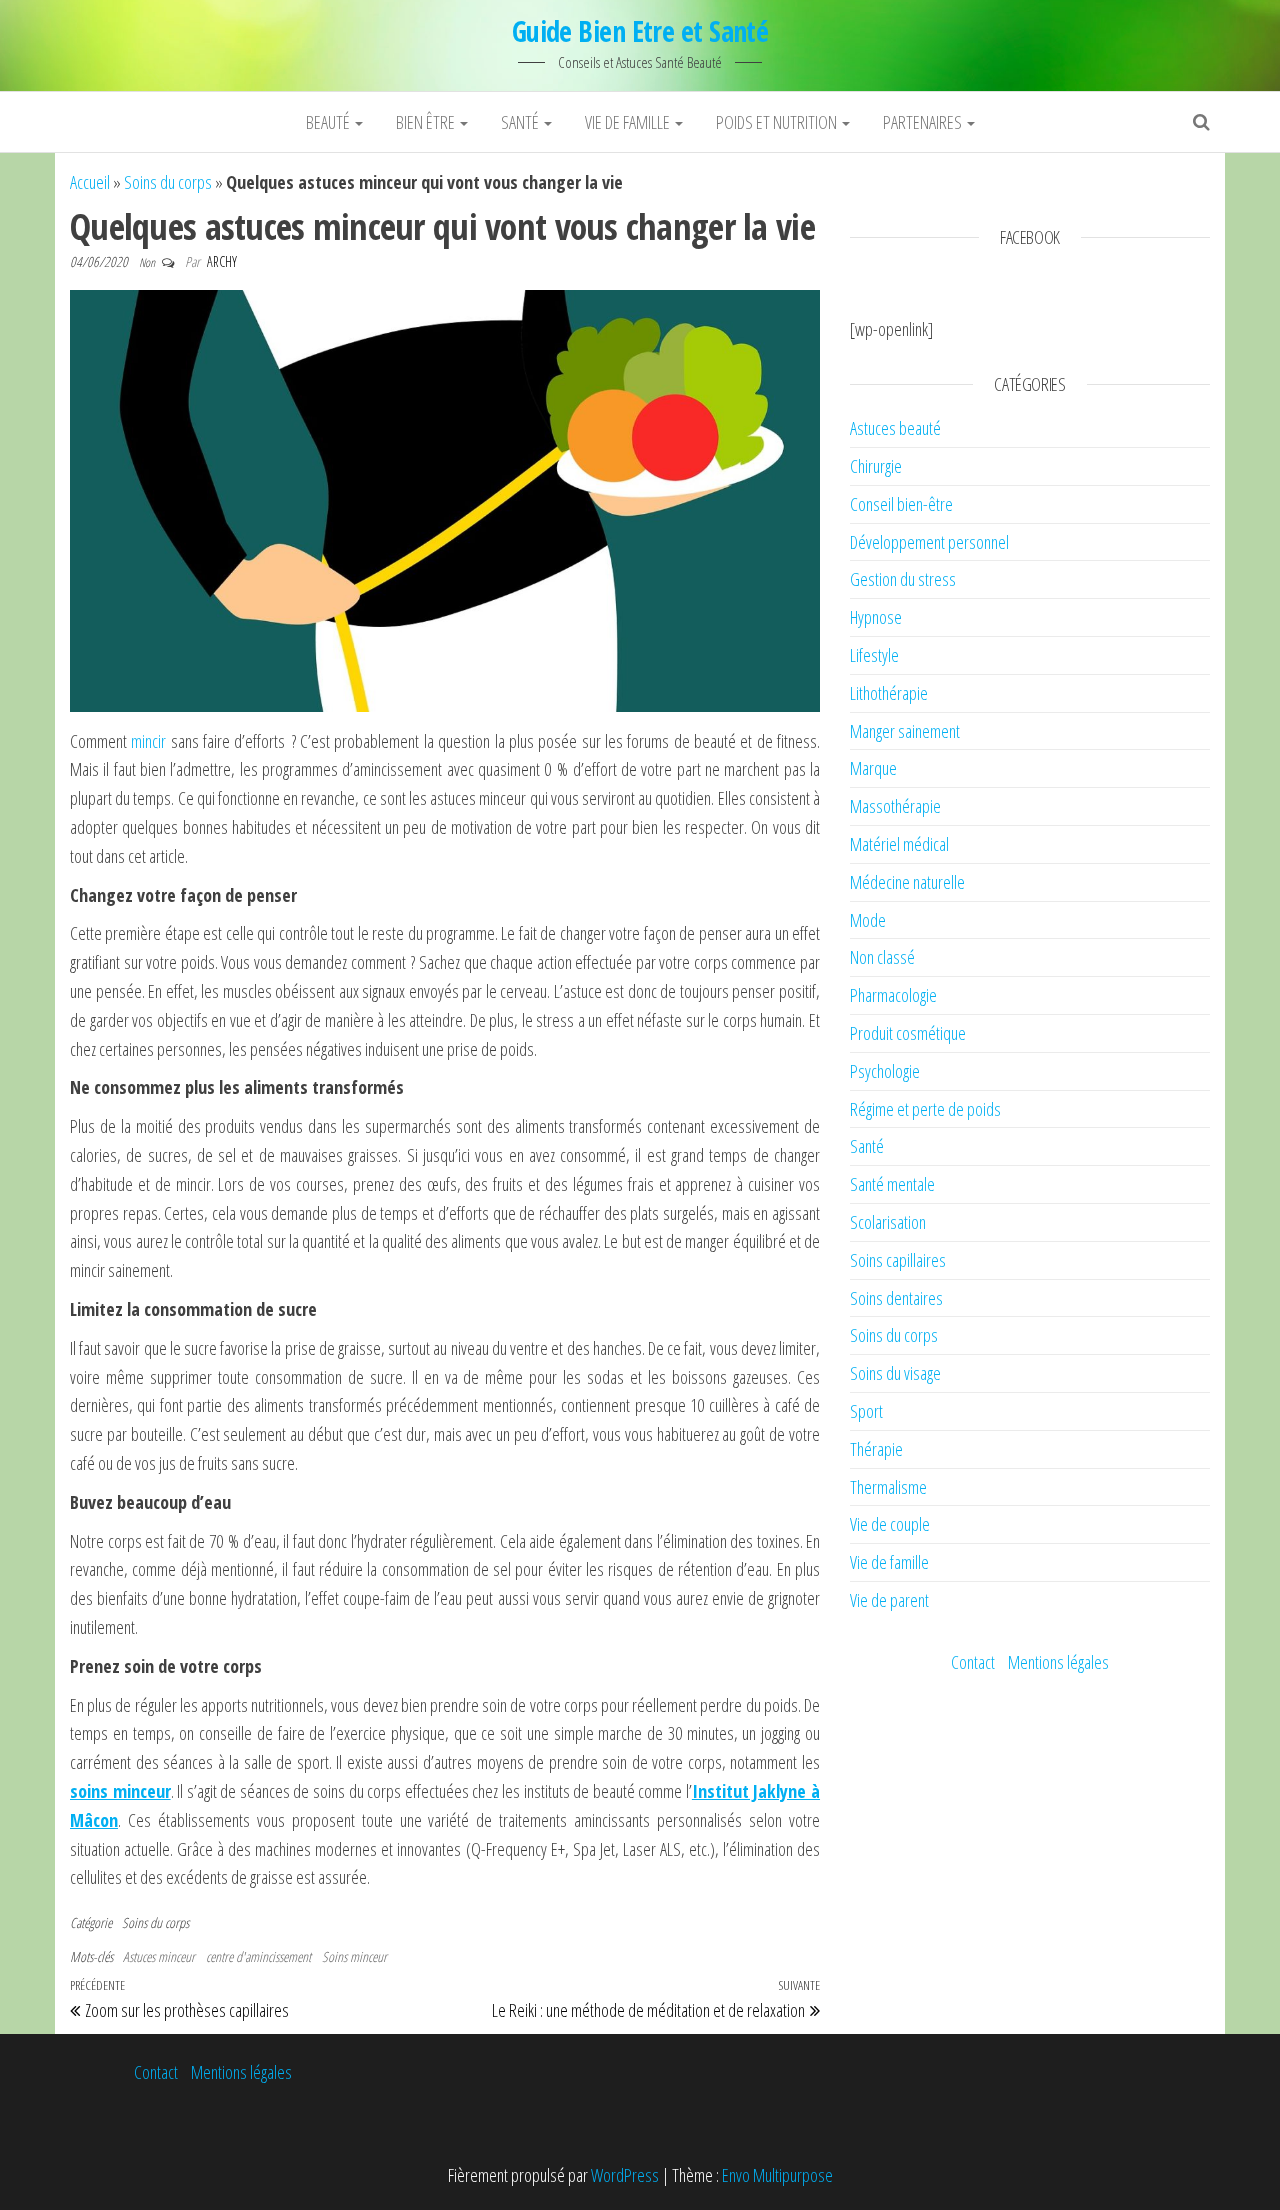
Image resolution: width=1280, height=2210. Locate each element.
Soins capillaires (898, 1260)
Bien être (427, 122)
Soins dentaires (896, 1298)
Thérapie (876, 1449)
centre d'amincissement (258, 1956)
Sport (866, 1411)
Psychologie (885, 1071)
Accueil (90, 182)
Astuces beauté (895, 428)
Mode (868, 920)
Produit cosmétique (908, 1033)
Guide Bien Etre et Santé (640, 31)
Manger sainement (905, 731)
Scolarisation (888, 1222)
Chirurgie (876, 466)
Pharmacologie (893, 995)
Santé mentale (892, 1184)
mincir (148, 741)
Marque (873, 768)
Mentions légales (1058, 1662)
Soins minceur (354, 1956)
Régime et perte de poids (925, 1109)
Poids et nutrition (778, 122)
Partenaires (924, 122)
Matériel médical (899, 844)
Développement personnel (929, 542)
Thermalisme (888, 1487)
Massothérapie (895, 806)
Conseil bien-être (901, 504)
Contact (973, 1662)
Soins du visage (895, 1373)
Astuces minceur (159, 1956)
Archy (222, 261)
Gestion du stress (903, 579)
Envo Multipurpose (777, 2175)
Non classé (882, 957)
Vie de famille (629, 122)
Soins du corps (168, 182)
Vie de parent (889, 1600)
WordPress (625, 2175)
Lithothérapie (889, 693)
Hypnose (876, 617)
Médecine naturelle (907, 882)
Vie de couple (890, 1524)
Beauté (329, 122)
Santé (521, 122)
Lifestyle (874, 655)
